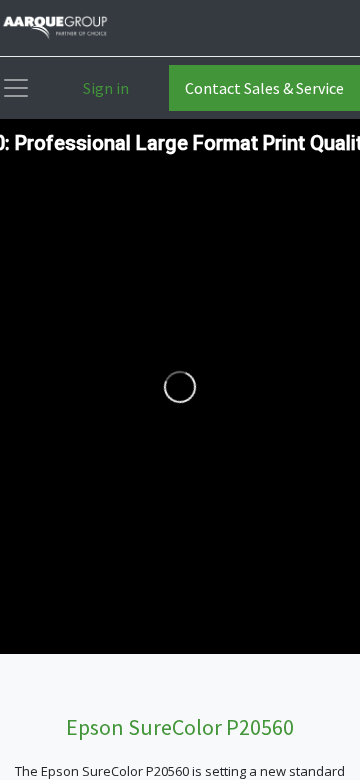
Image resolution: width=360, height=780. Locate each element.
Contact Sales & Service (264, 88)
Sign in (106, 88)
